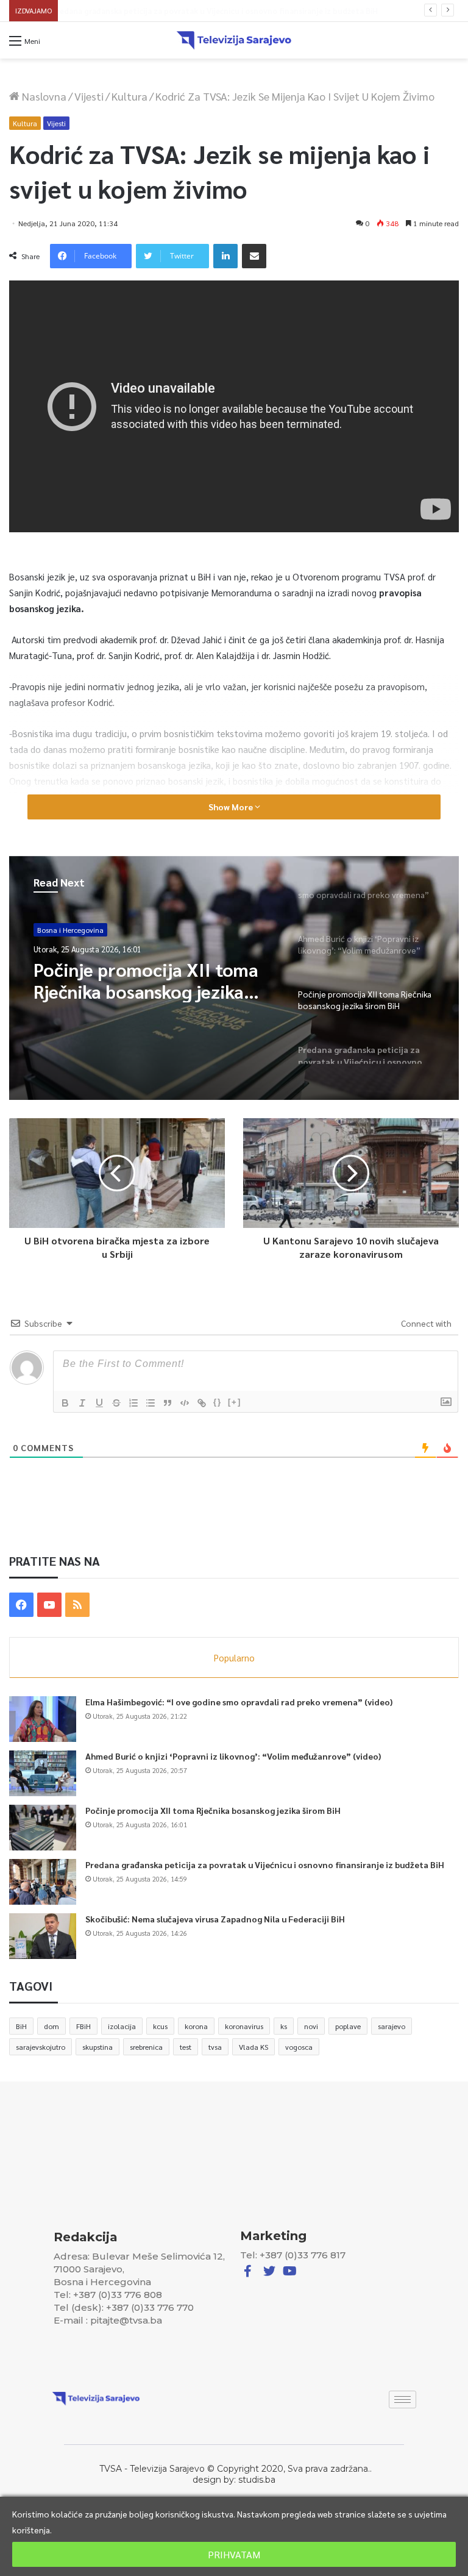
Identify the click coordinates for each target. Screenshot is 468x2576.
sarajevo (392, 2026)
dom (51, 2026)
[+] (235, 1402)
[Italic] (82, 1403)
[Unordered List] (151, 1403)
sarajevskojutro (41, 2047)
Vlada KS (253, 2047)
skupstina (97, 2047)
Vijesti (89, 96)
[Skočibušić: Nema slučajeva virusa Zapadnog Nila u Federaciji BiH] (43, 1936)
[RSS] (77, 1605)
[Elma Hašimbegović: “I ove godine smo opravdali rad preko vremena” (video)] (43, 1719)
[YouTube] (49, 1605)
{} (218, 1402)
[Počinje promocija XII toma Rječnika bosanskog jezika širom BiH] (43, 1828)
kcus (160, 2026)
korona (196, 2026)
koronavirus (244, 2026)
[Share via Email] (254, 256)
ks (284, 2026)
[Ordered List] (133, 1403)
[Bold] (65, 1403)
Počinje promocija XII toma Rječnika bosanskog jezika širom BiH (213, 1810)
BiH (21, 2026)
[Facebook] (21, 1605)
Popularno (234, 1657)
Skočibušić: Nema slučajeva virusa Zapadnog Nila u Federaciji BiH (215, 1919)
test (186, 2047)
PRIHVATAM (234, 2554)
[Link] (202, 1403)
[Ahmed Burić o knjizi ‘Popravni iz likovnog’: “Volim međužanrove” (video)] (43, 1773)
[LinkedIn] (225, 256)
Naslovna (43, 96)
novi (311, 2026)
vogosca (299, 2047)
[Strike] (116, 1403)
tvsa (215, 2047)
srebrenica (146, 2047)
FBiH (83, 2026)
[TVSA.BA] (234, 40)
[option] (234, 978)
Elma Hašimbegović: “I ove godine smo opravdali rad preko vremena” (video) (239, 1702)
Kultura (129, 96)
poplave (348, 2026)
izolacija (122, 2026)
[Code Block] (185, 1403)
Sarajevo (51, 930)
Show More (232, 807)
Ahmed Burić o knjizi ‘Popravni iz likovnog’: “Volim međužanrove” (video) (233, 1756)
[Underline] (99, 1403)
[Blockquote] (168, 1403)
